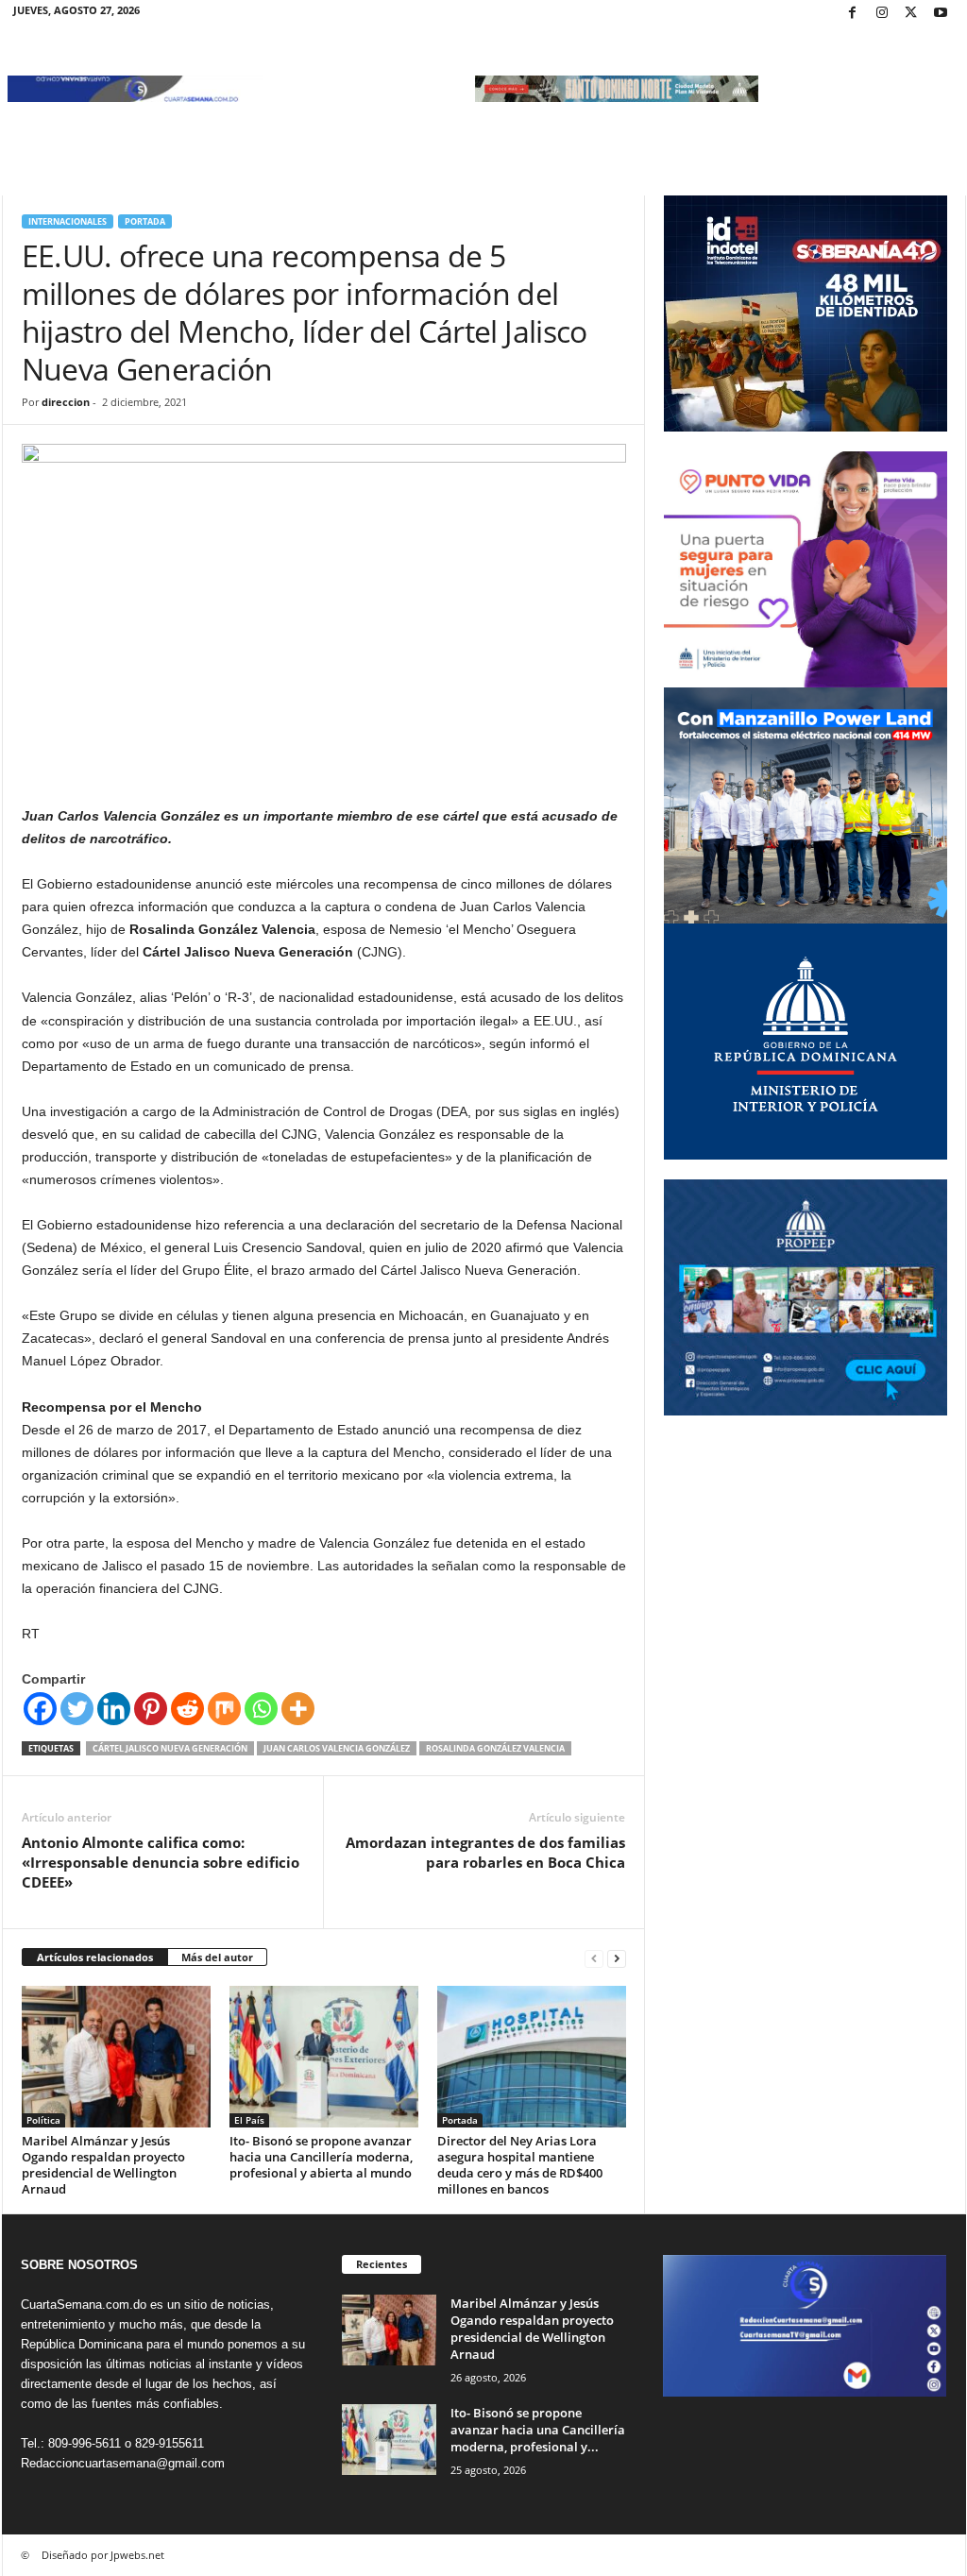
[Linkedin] (114, 1709)
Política (43, 2120)
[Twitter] (911, 14)
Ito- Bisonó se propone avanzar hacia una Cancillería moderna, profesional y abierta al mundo (321, 2157)
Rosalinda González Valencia (495, 1748)
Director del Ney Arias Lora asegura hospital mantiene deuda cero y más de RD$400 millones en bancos (520, 2165)
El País (249, 2120)
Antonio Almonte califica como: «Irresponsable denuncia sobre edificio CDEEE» (161, 1862)
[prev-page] (594, 1958)
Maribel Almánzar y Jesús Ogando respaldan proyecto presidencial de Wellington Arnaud (103, 2165)
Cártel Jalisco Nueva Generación (170, 1748)
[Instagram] (882, 14)
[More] (298, 1709)
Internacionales (68, 221)
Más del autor (217, 1957)
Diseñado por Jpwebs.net (103, 2555)
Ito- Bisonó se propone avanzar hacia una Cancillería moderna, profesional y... (538, 2430)
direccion (66, 402)
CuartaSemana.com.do (84, 2305)
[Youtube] (941, 14)
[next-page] (617, 1958)
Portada (145, 221)
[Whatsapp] (261, 1709)
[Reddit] (187, 1709)
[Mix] (224, 1709)
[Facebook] (853, 14)
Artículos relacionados (95, 1957)
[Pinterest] (151, 1709)
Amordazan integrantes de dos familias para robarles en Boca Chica (485, 1852)
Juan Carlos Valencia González (337, 1748)
